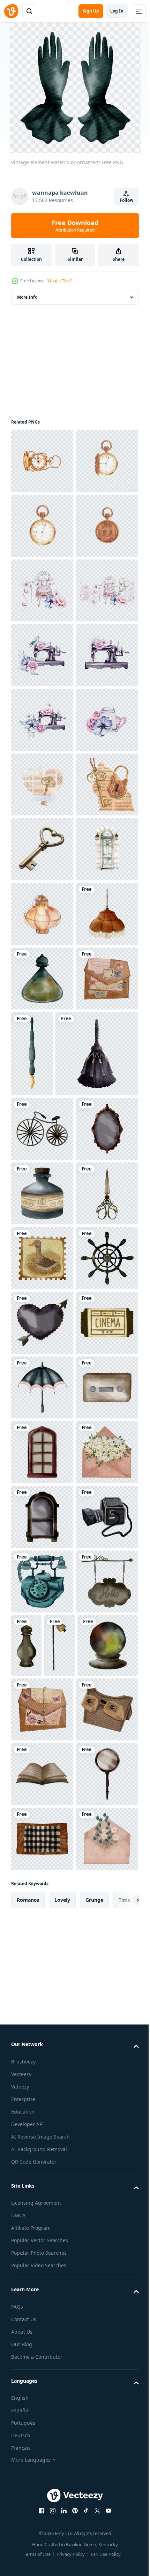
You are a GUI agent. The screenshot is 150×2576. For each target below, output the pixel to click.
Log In (117, 11)
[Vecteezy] (11, 11)
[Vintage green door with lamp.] (42, 1302)
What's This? (59, 281)
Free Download (75, 226)
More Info (27, 297)
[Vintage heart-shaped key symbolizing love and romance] (42, 1237)
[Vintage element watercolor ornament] (42, 1431)
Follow (126, 200)
